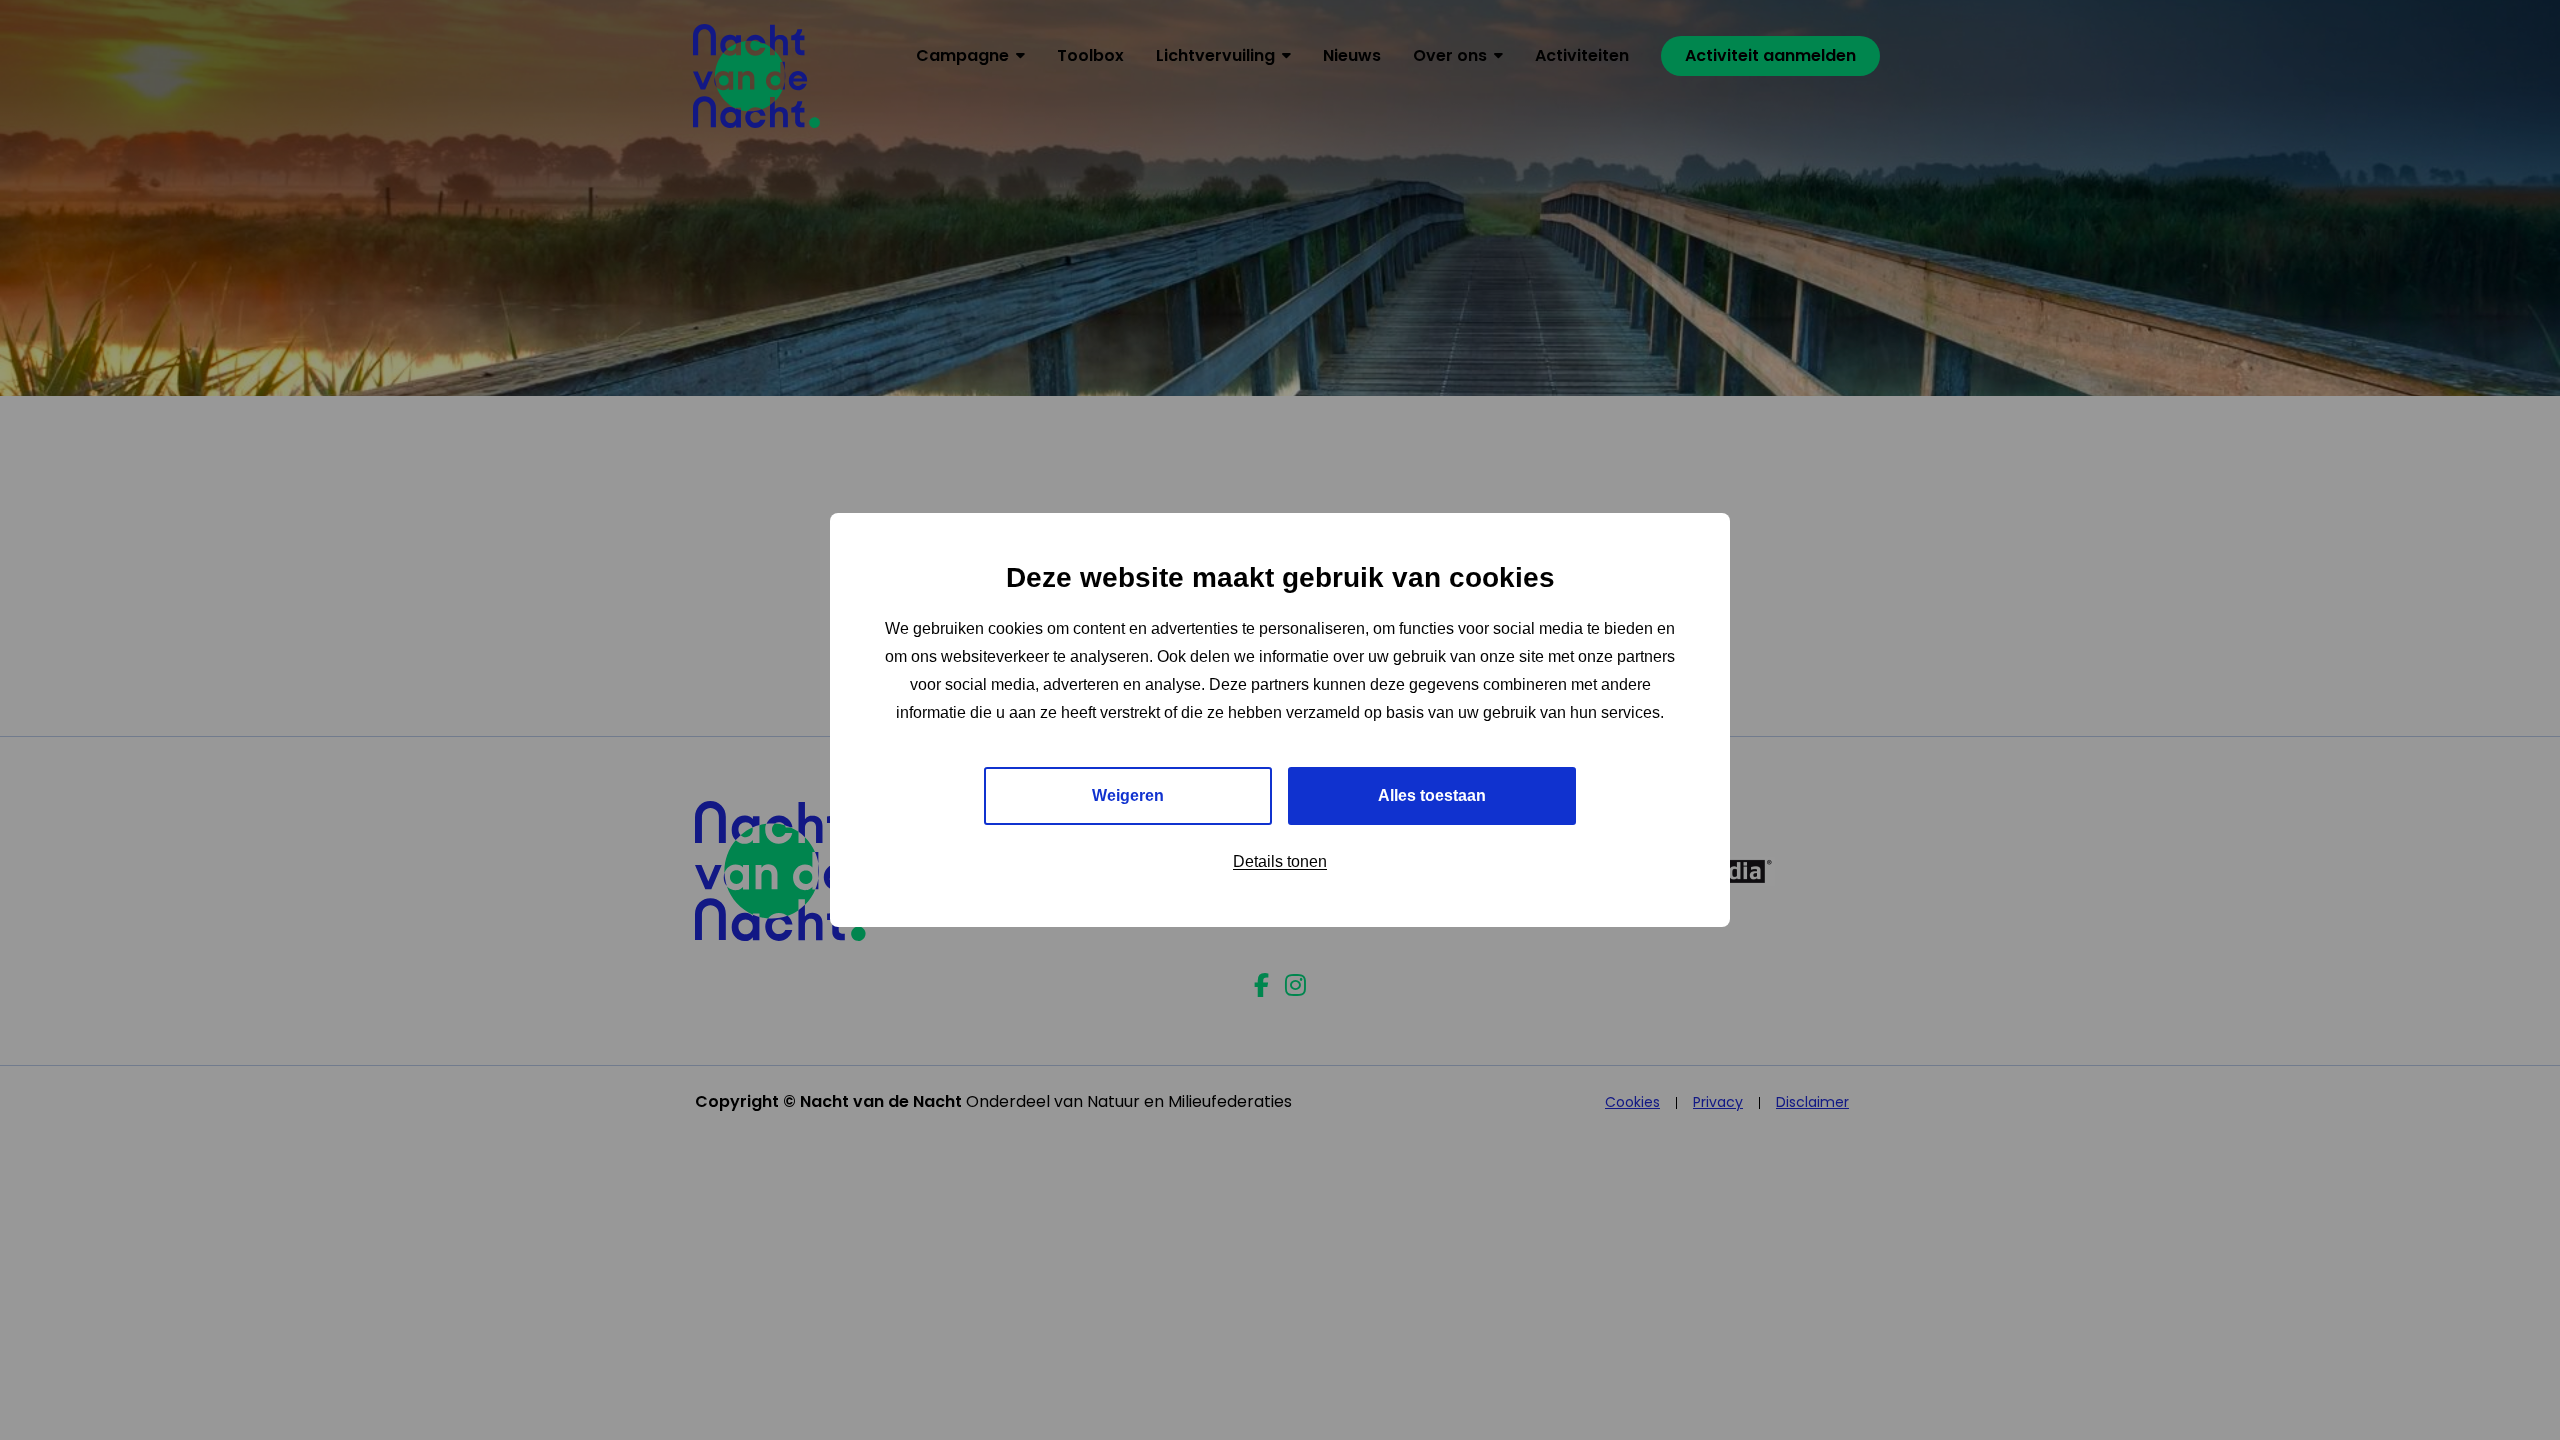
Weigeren (1128, 795)
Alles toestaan (1432, 795)
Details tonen (1280, 861)
